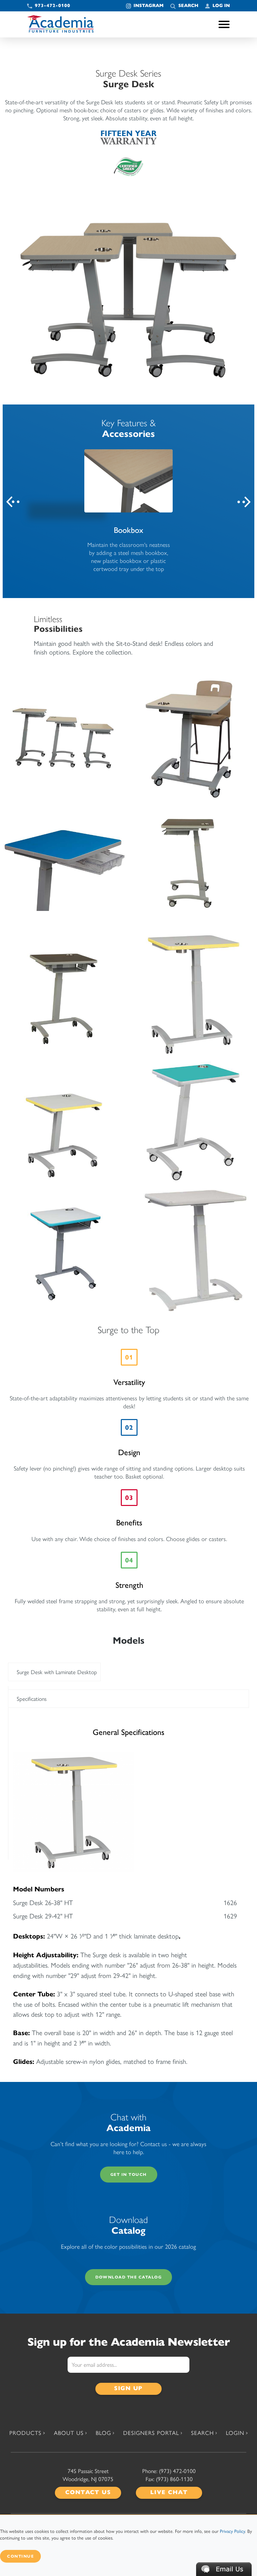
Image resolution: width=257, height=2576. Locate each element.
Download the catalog (128, 2277)
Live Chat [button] (169, 2492)
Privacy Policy (232, 2531)
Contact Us (88, 2492)
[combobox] (54, 1672)
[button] (224, 2568)
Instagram (149, 6)
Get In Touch (129, 2174)
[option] (128, 511)
